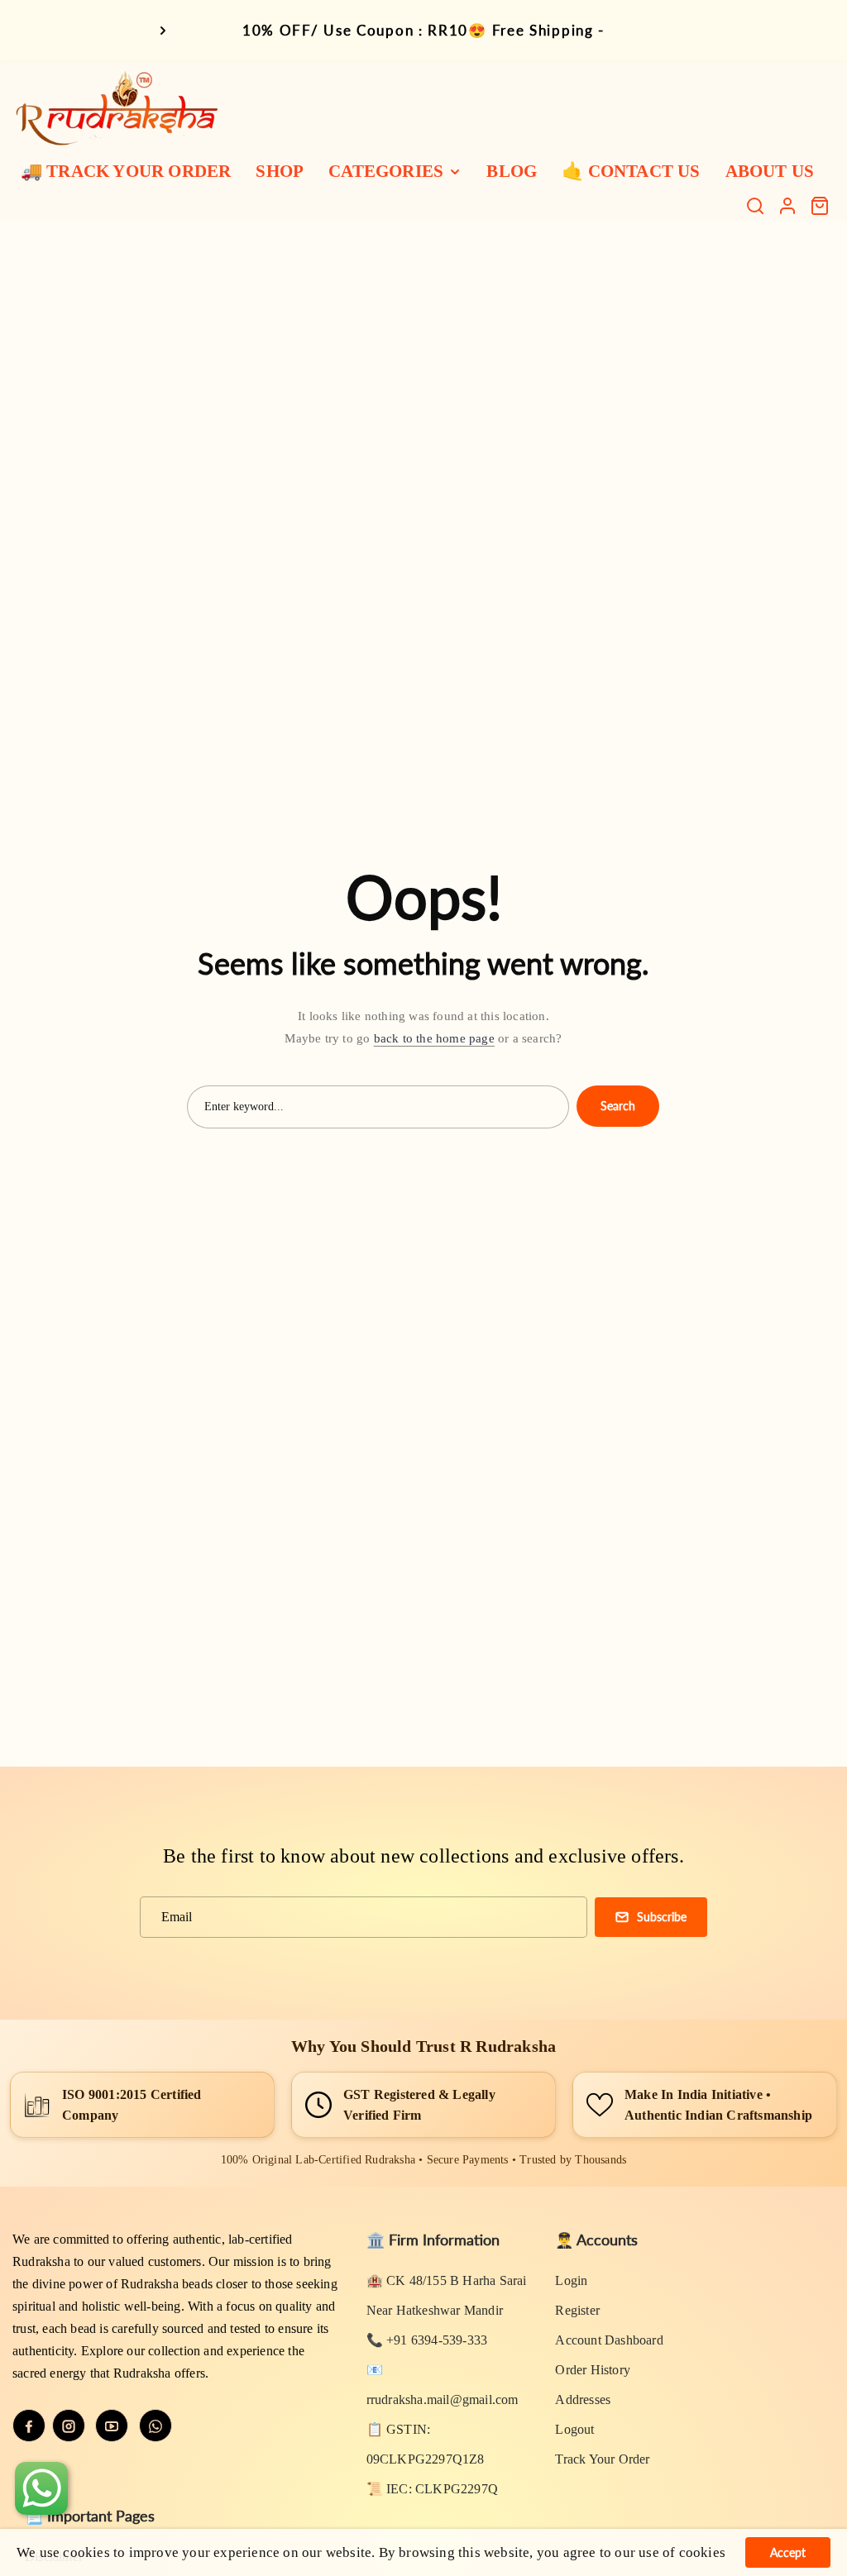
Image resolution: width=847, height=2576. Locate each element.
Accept (788, 2552)
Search (618, 1106)
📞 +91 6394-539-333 (427, 2340)
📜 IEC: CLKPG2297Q (432, 2489)
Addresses (583, 2399)
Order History (593, 2370)
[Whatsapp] (156, 2426)
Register (577, 2310)
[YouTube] (112, 2426)
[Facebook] (29, 2426)
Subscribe (662, 1917)
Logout (574, 2429)
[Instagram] (69, 2426)
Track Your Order (602, 2459)
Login (571, 2280)
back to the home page (434, 1038)
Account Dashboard (609, 2340)
